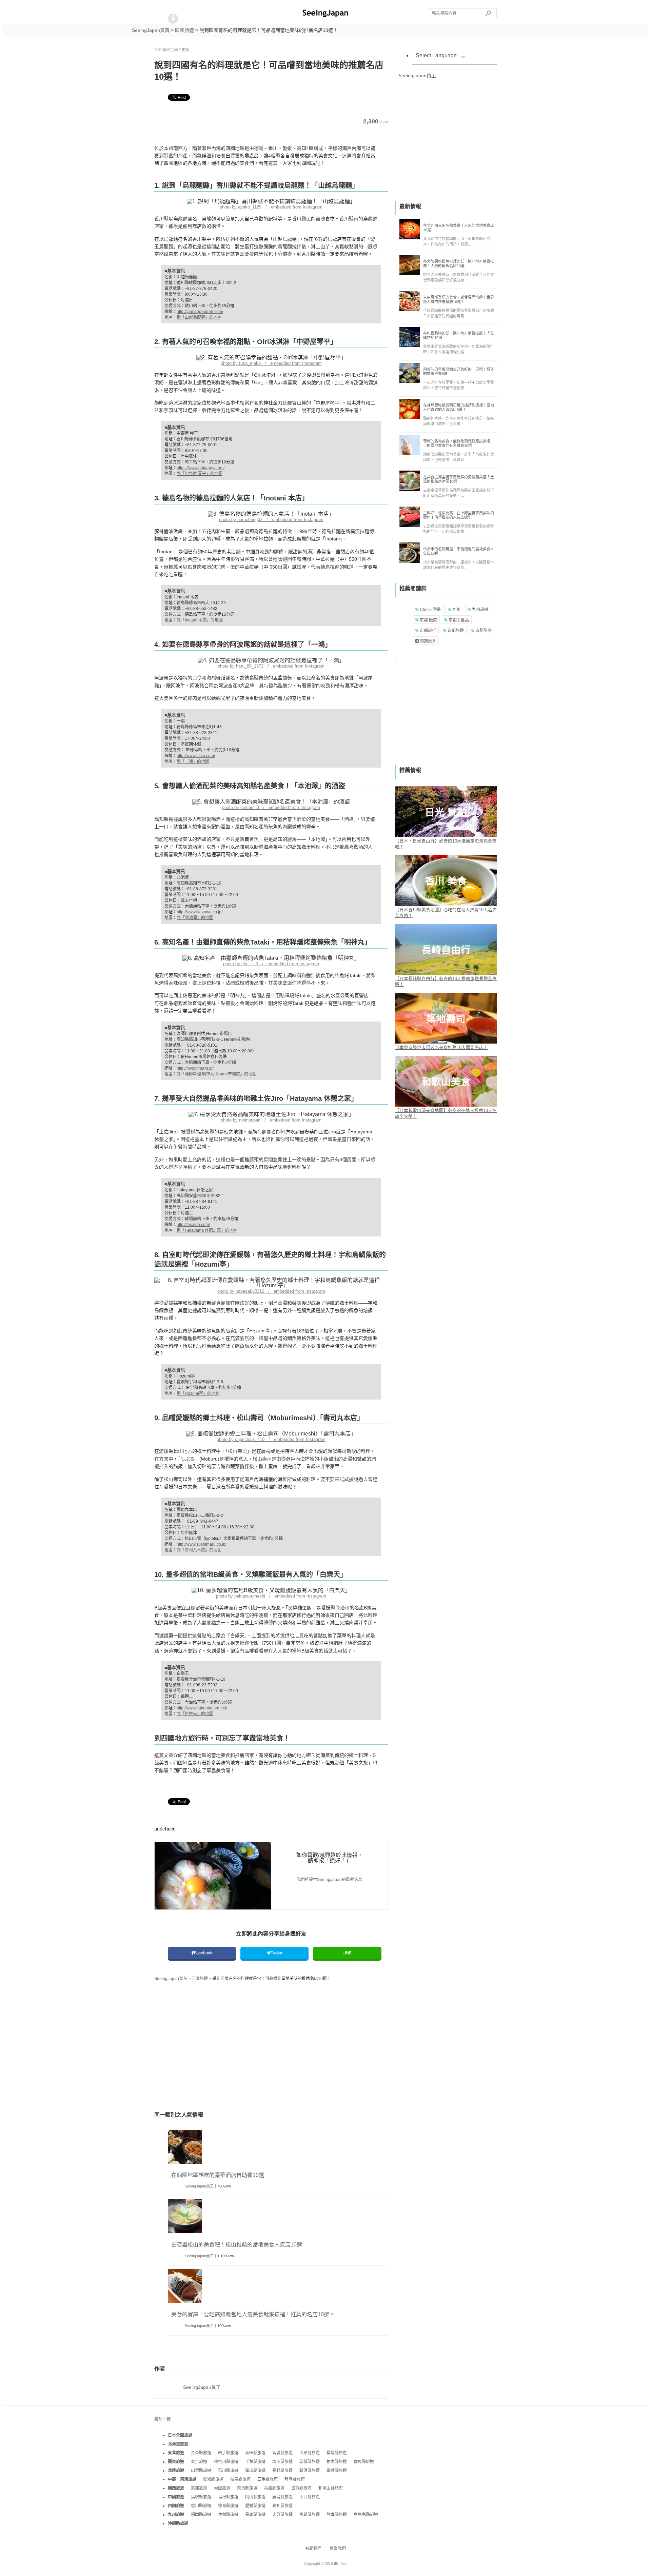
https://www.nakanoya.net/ (201, 468)
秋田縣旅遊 (255, 2453)
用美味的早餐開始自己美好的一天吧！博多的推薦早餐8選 (459, 371)
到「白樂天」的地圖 (195, 1714)
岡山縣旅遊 (255, 2497)
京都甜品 (483, 631)
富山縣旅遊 (255, 2471)
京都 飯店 (428, 620)
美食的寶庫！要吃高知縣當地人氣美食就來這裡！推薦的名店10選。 (253, 2314)
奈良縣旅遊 (247, 2488)
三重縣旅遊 (268, 2479)
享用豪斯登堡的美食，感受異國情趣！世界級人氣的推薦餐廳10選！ (459, 300)
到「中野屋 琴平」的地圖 (200, 474)
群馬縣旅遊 (364, 2462)
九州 (456, 610)
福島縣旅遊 (337, 2453)
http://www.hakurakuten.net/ (202, 1708)
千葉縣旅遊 (255, 2462)
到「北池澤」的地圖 (195, 918)
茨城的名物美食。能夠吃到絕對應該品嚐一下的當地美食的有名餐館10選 (459, 443)
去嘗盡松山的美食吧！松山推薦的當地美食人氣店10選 (237, 2245)
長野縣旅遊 (282, 2471)
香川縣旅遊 (201, 2506)
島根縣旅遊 (228, 2497)
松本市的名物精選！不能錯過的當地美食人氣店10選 (459, 551)
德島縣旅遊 (228, 2506)
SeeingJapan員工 (199, 2186)
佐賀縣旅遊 (228, 2515)
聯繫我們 (338, 2549)
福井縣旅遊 (337, 2471)
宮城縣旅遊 (282, 2453)
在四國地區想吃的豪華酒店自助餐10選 (218, 2175)
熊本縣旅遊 (337, 2515)
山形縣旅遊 (310, 2453)
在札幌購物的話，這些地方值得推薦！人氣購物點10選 (459, 335)
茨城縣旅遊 (310, 2462)
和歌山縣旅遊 (331, 2488)
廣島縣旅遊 (282, 2497)
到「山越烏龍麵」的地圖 (199, 317)
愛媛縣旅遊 (255, 2506)
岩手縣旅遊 (228, 2453)
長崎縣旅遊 (255, 2515)
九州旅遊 (480, 610)
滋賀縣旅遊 (301, 2488)
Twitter (277, 1953)
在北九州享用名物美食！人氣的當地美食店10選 (459, 228)
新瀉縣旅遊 (310, 2471)
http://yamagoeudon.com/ (200, 312)
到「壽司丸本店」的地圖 (199, 1550)
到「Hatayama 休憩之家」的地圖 (207, 1230)
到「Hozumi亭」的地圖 (198, 1393)
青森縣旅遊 (201, 2453)
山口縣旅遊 (310, 2497)
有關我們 (313, 2549)
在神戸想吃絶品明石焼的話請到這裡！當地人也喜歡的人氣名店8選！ (459, 407)
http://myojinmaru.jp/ (195, 1068)
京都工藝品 (458, 620)
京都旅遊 (455, 631)
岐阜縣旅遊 (240, 2479)
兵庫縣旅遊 (274, 2488)
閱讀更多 (427, 641)
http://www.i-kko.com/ (196, 756)
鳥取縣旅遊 (201, 2497)
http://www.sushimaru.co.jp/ (202, 1544)
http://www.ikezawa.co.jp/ (200, 912)
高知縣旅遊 (282, 2506)
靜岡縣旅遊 (295, 2479)
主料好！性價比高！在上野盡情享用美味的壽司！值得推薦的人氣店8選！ (459, 515)
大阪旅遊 (222, 2488)
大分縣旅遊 (282, 2515)
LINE (347, 1953)
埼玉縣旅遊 (282, 2462)
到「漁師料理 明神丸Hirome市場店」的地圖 (216, 1074)
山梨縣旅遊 (201, 2471)
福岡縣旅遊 (201, 2515)
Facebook (203, 1953)
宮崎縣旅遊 (310, 2515)
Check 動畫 (430, 610)
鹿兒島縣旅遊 (366, 2515)
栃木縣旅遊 (337, 2462)
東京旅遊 (199, 2462)
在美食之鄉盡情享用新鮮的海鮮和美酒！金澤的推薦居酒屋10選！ (459, 479)
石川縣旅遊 (228, 2471)
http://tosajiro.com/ (193, 1225)
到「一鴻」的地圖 (193, 761)
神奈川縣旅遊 (226, 2462)
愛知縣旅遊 (213, 2479)
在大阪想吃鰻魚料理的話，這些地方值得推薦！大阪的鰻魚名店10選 (459, 264)
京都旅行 (427, 631)
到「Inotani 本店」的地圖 (200, 620)
